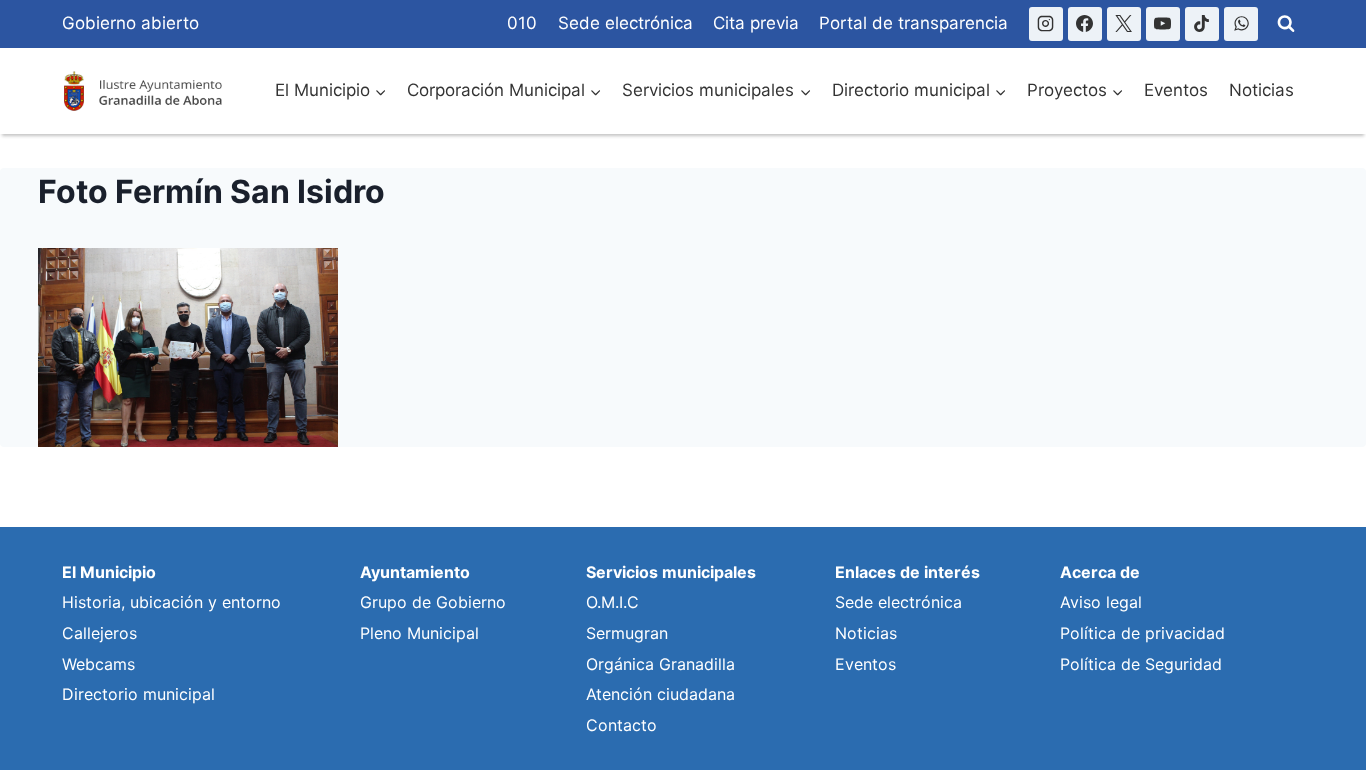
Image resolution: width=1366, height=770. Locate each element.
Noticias (1261, 90)
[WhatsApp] (1241, 24)
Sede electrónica (625, 23)
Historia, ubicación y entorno (171, 602)
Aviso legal (1101, 602)
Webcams (98, 664)
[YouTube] (1163, 24)
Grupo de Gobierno (433, 602)
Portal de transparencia (913, 23)
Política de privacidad (1142, 633)
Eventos (1176, 90)
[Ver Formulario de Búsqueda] (1286, 24)
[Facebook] (1085, 24)
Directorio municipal (138, 694)
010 (522, 23)
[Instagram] (1046, 24)
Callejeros (99, 633)
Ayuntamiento (415, 572)
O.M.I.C (612, 602)
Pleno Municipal (419, 633)
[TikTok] (1202, 24)
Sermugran (627, 633)
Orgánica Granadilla (660, 664)
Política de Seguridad (1141, 664)
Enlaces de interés (907, 572)
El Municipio (109, 572)
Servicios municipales (671, 572)
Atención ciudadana (660, 694)
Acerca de (1100, 572)
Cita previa (756, 23)
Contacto (621, 725)
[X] (1124, 24)
